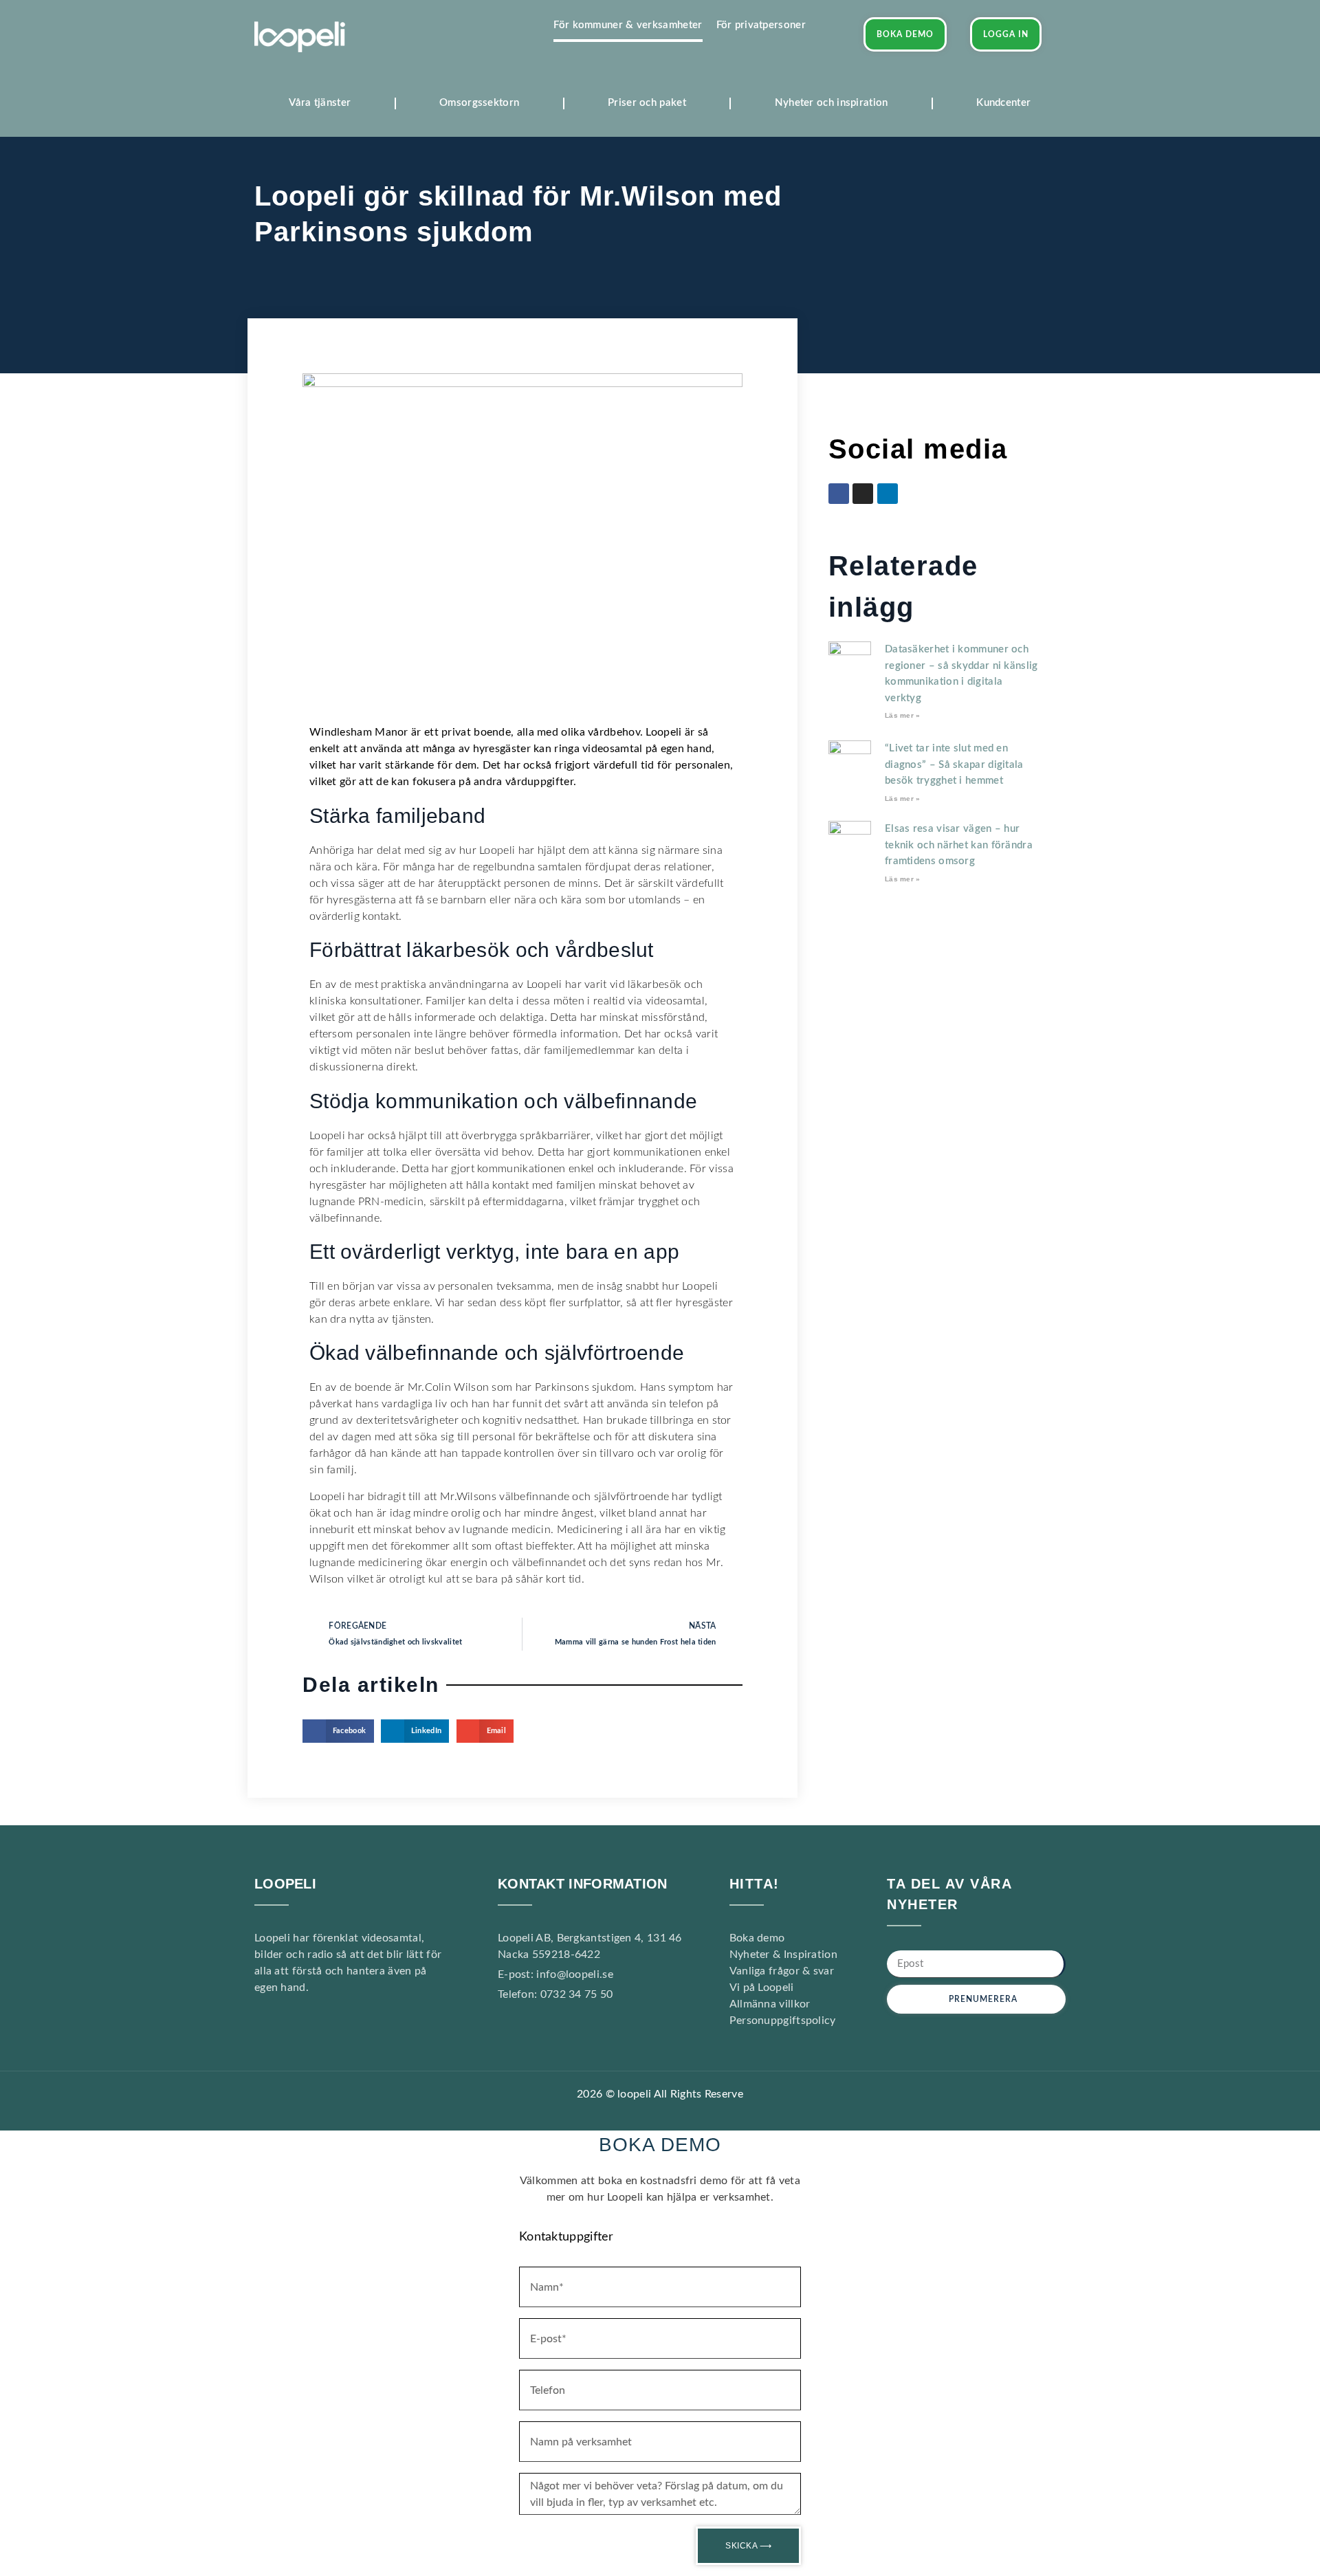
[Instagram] (863, 494)
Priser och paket (647, 103)
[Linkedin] (317, 2028)
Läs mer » (903, 715)
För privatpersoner (761, 25)
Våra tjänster (320, 103)
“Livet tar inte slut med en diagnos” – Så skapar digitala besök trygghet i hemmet (954, 764)
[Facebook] (839, 494)
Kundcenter (1003, 103)
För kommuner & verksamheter (628, 25)
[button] (338, 1731)
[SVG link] (300, 37)
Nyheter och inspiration (832, 103)
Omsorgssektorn (479, 103)
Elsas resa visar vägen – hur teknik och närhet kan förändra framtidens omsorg (959, 845)
